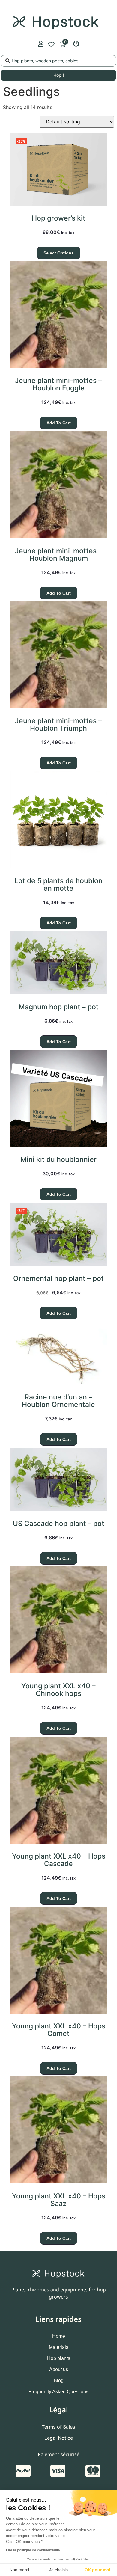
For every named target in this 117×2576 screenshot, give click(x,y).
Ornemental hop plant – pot (58, 1278)
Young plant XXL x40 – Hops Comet (59, 2030)
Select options (59, 253)
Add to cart (59, 423)
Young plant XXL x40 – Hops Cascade (59, 1860)
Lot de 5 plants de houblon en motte (58, 884)
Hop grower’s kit (59, 218)
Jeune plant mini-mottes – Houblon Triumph (58, 724)
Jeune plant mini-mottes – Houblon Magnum (58, 555)
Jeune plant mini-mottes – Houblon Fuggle (58, 384)
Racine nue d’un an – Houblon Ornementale (58, 1401)
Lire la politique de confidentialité (33, 2550)
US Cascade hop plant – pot (59, 1524)
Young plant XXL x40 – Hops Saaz (59, 2200)
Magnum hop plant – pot (59, 1007)
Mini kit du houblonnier (58, 1159)
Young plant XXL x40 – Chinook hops (58, 1690)
